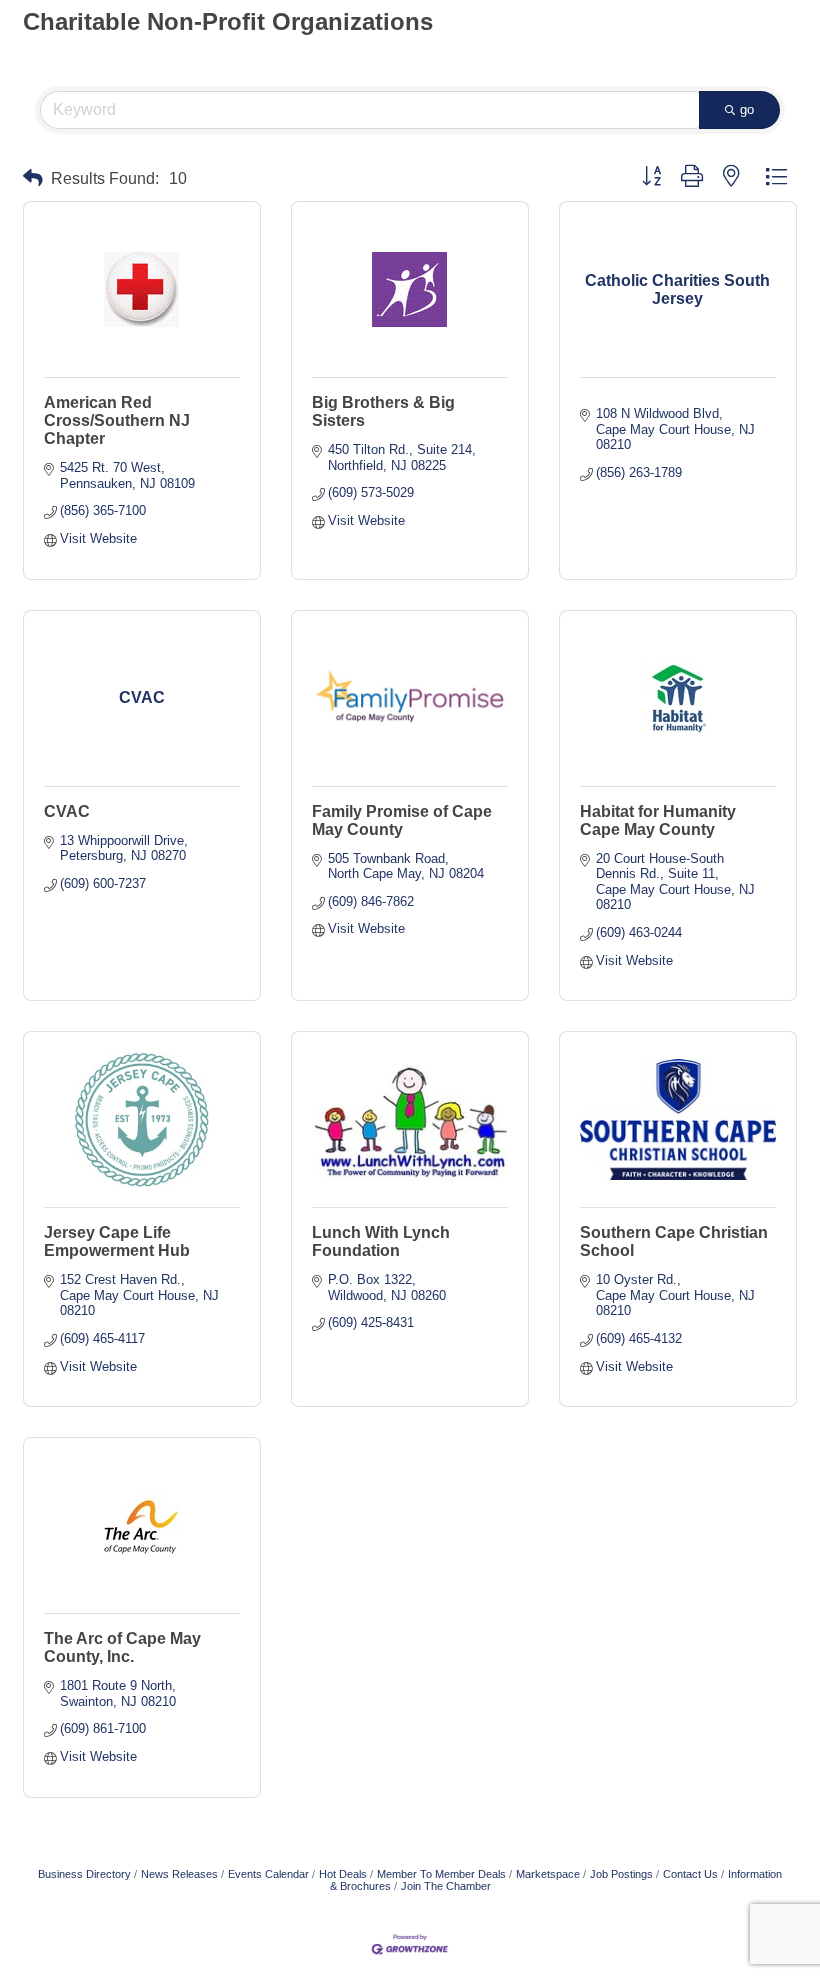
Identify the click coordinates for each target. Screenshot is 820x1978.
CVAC (67, 811)
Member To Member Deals (441, 1874)
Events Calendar (268, 1874)
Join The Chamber (446, 1886)
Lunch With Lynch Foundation (381, 1241)
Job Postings (621, 1874)
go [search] (747, 109)
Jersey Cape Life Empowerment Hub (117, 1241)
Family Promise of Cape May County (402, 820)
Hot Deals (343, 1874)
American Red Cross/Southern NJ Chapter (117, 420)
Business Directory (84, 1874)
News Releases (179, 1874)
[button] (33, 178)
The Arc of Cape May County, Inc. (122, 1647)
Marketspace (548, 1874)
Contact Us (690, 1874)
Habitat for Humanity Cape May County (658, 820)
